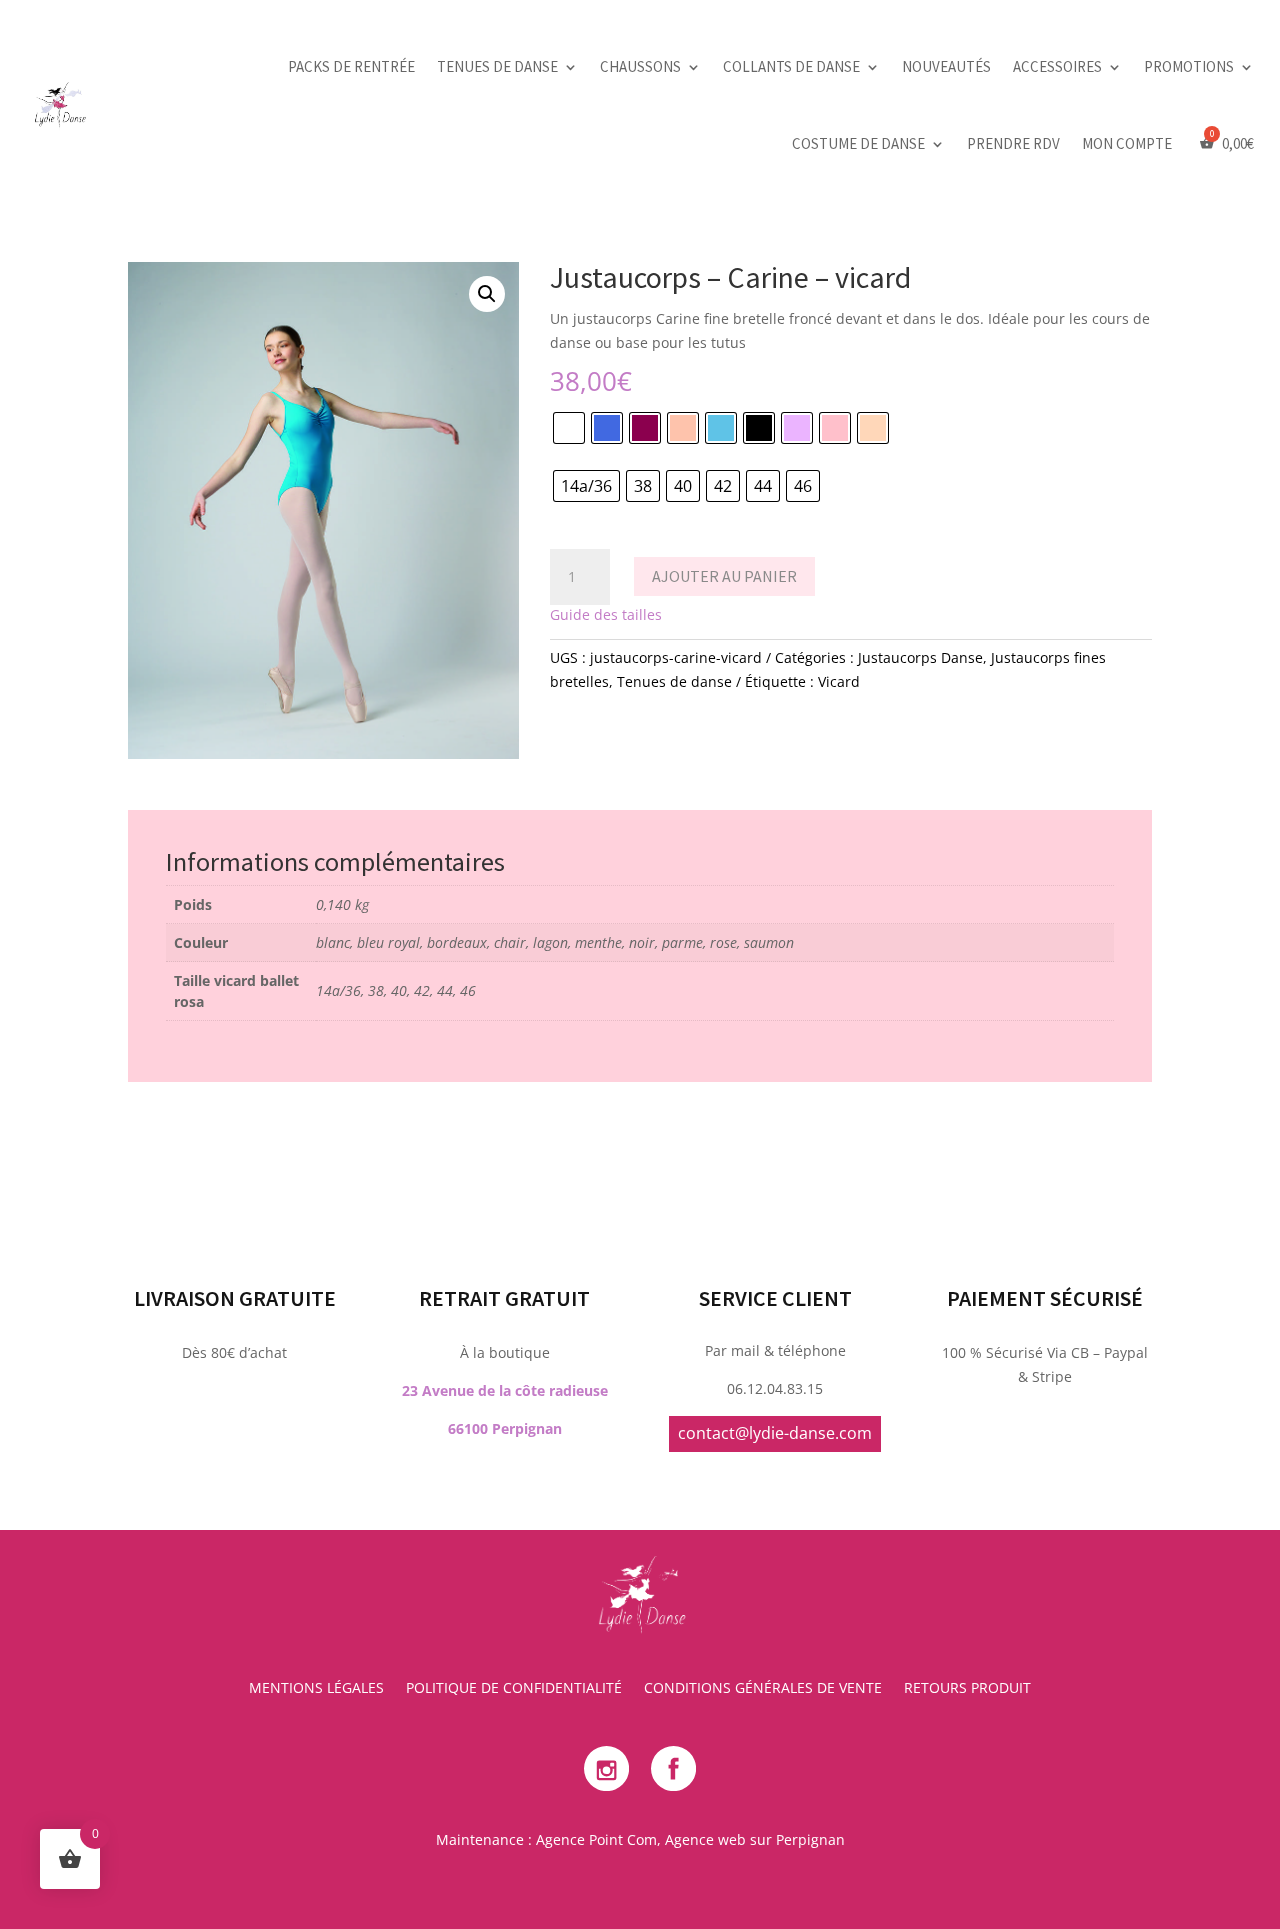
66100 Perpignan (505, 1428)
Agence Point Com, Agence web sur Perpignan (690, 1839)
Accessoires (1057, 66)
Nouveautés (946, 66)
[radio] (569, 428)
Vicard (839, 681)
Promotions (1189, 66)
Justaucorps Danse (920, 657)
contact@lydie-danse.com (775, 1433)
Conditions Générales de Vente (763, 1689)
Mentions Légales (316, 1689)
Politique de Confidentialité (514, 1689)
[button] (487, 294)
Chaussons (640, 66)
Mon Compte (1127, 143)
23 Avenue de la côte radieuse (505, 1390)
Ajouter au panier (724, 576)
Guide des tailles (606, 614)
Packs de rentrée (351, 66)
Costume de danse (858, 143)
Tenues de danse (497, 66)
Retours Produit (967, 1689)
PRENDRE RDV (1013, 143)
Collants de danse (791, 66)
